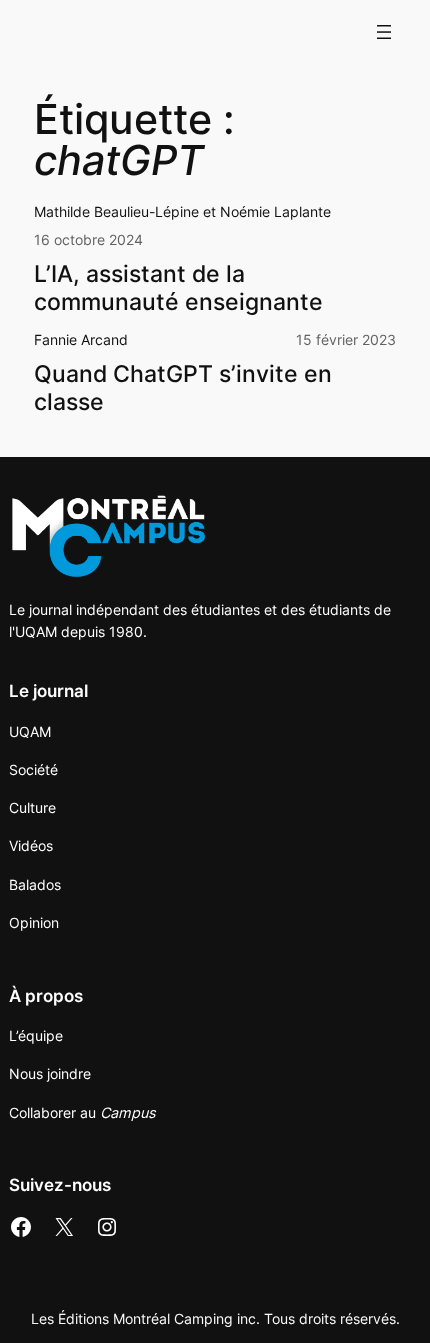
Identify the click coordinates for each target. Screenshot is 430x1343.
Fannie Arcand (81, 339)
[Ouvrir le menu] (384, 32)
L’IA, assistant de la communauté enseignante (181, 288)
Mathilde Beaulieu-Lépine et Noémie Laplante (182, 211)
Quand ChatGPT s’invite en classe (183, 388)
